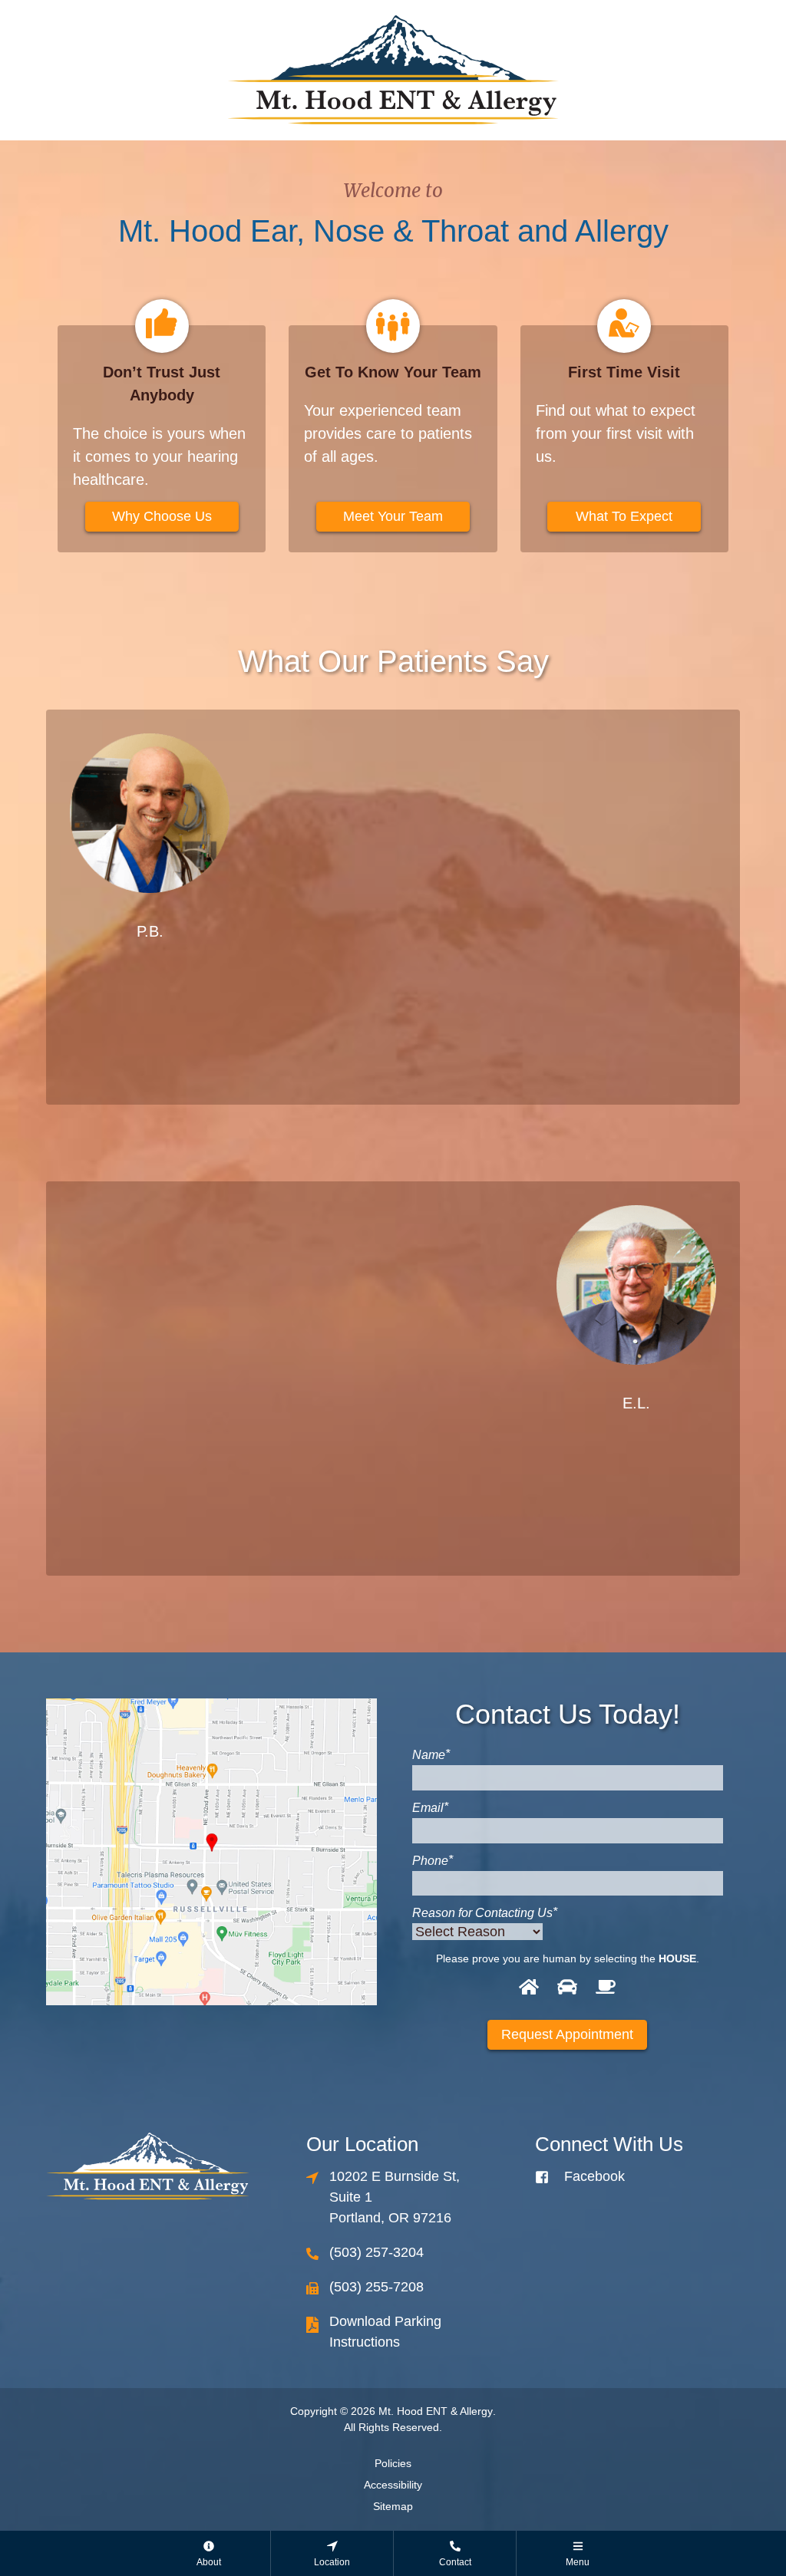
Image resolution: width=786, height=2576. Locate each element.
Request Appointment (567, 2034)
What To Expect (624, 516)
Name (431, 1754)
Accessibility (393, 2485)
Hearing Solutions (499, 976)
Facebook (594, 2176)
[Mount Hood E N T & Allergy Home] (393, 69)
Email (430, 1807)
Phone (433, 1860)
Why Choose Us (162, 516)
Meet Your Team (393, 516)
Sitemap (393, 2506)
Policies (393, 2463)
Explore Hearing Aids (287, 1448)
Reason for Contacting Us (485, 1912)
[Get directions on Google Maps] (211, 1852)
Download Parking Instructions (385, 2332)
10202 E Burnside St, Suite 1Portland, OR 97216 (395, 2197)
